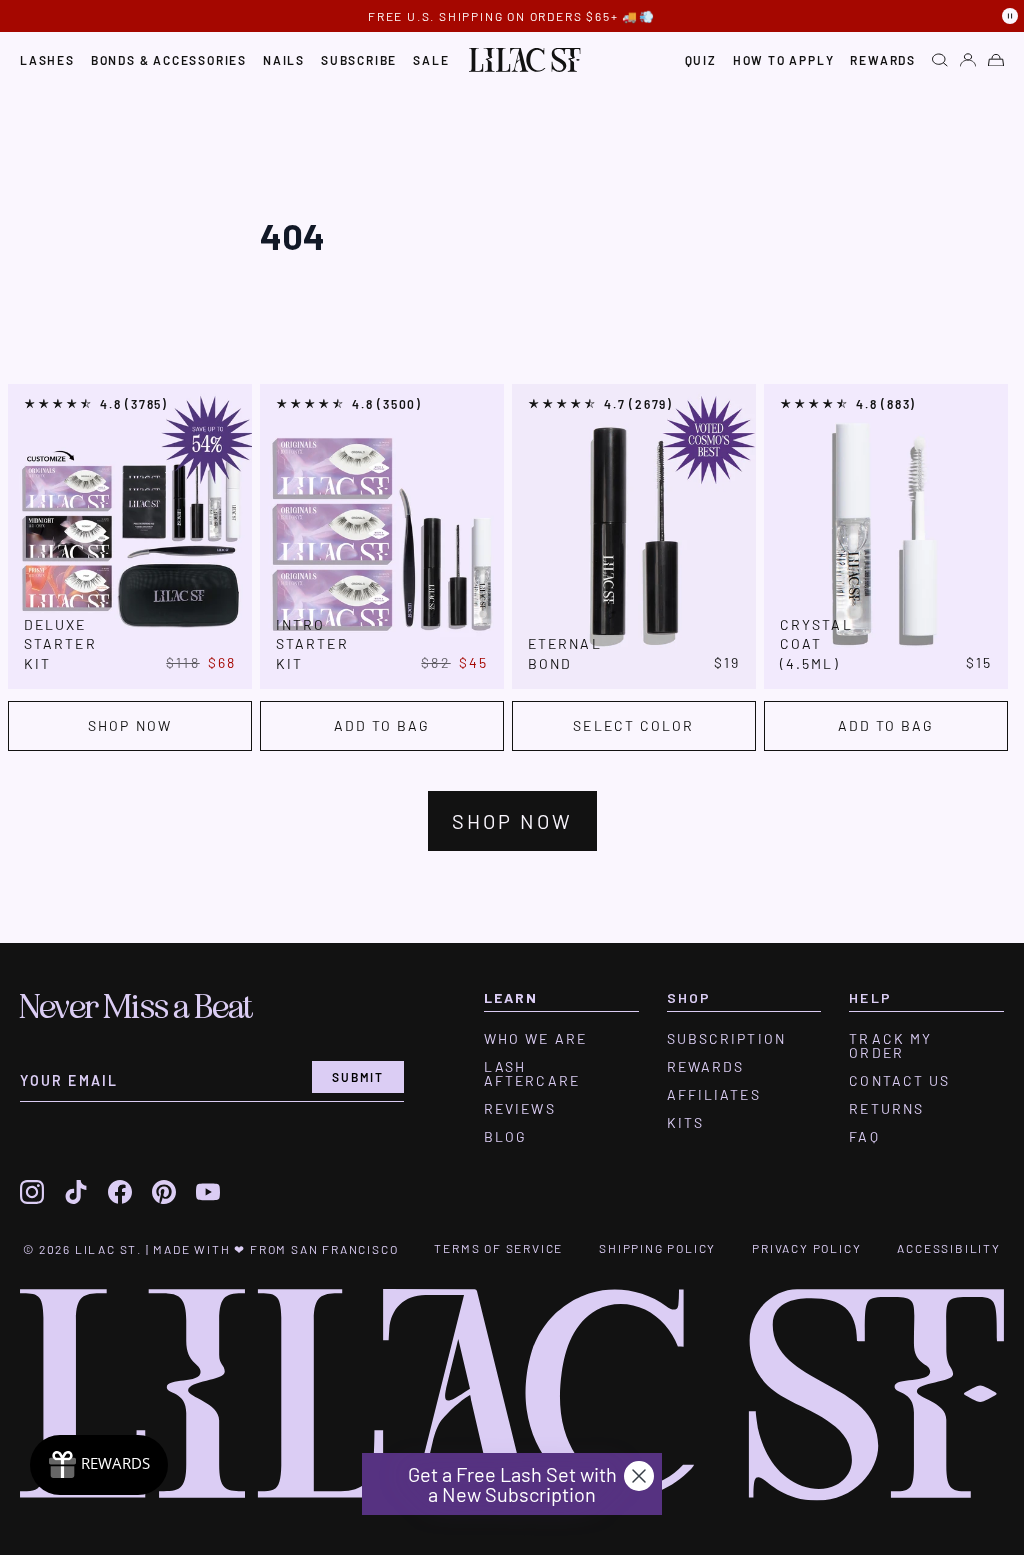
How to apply (784, 60)
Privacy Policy (806, 1248)
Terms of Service (498, 1248)
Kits (685, 1123)
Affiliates (714, 1095)
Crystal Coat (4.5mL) (816, 644)
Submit (358, 1077)
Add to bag (382, 725)
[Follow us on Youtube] (208, 1192)
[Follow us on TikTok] (76, 1192)
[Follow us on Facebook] (120, 1192)
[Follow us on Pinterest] (164, 1192)
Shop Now (130, 725)
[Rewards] (99, 1465)
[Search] (940, 60)
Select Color (633, 725)
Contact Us (899, 1081)
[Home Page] (525, 60)
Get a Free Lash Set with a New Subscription (512, 1484)
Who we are (535, 1039)
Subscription (726, 1039)
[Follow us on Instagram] (32, 1192)
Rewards (883, 60)
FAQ (864, 1137)
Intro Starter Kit (312, 644)
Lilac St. (108, 1249)
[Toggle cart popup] (996, 60)
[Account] (968, 60)
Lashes (47, 60)
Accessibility (948, 1248)
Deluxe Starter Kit (60, 644)
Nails (284, 60)
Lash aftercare (532, 1074)
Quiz (701, 60)
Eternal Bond (565, 653)
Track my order (890, 1046)
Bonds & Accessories (169, 60)
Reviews (520, 1109)
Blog (505, 1137)
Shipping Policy (657, 1248)
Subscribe (359, 60)
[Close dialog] (639, 1476)
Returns (886, 1109)
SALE (431, 60)
